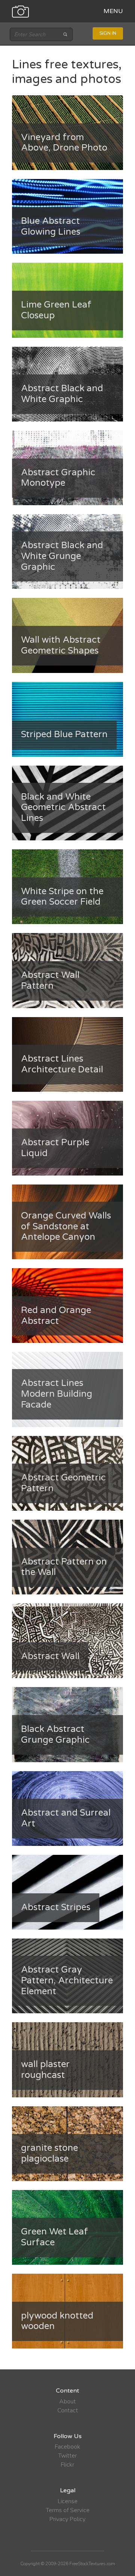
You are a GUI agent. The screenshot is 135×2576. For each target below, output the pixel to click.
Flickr (67, 2465)
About (67, 2402)
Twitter (67, 2456)
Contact (68, 2410)
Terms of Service (68, 2510)
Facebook (67, 2447)
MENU (113, 11)
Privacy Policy (67, 2519)
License (68, 2501)
